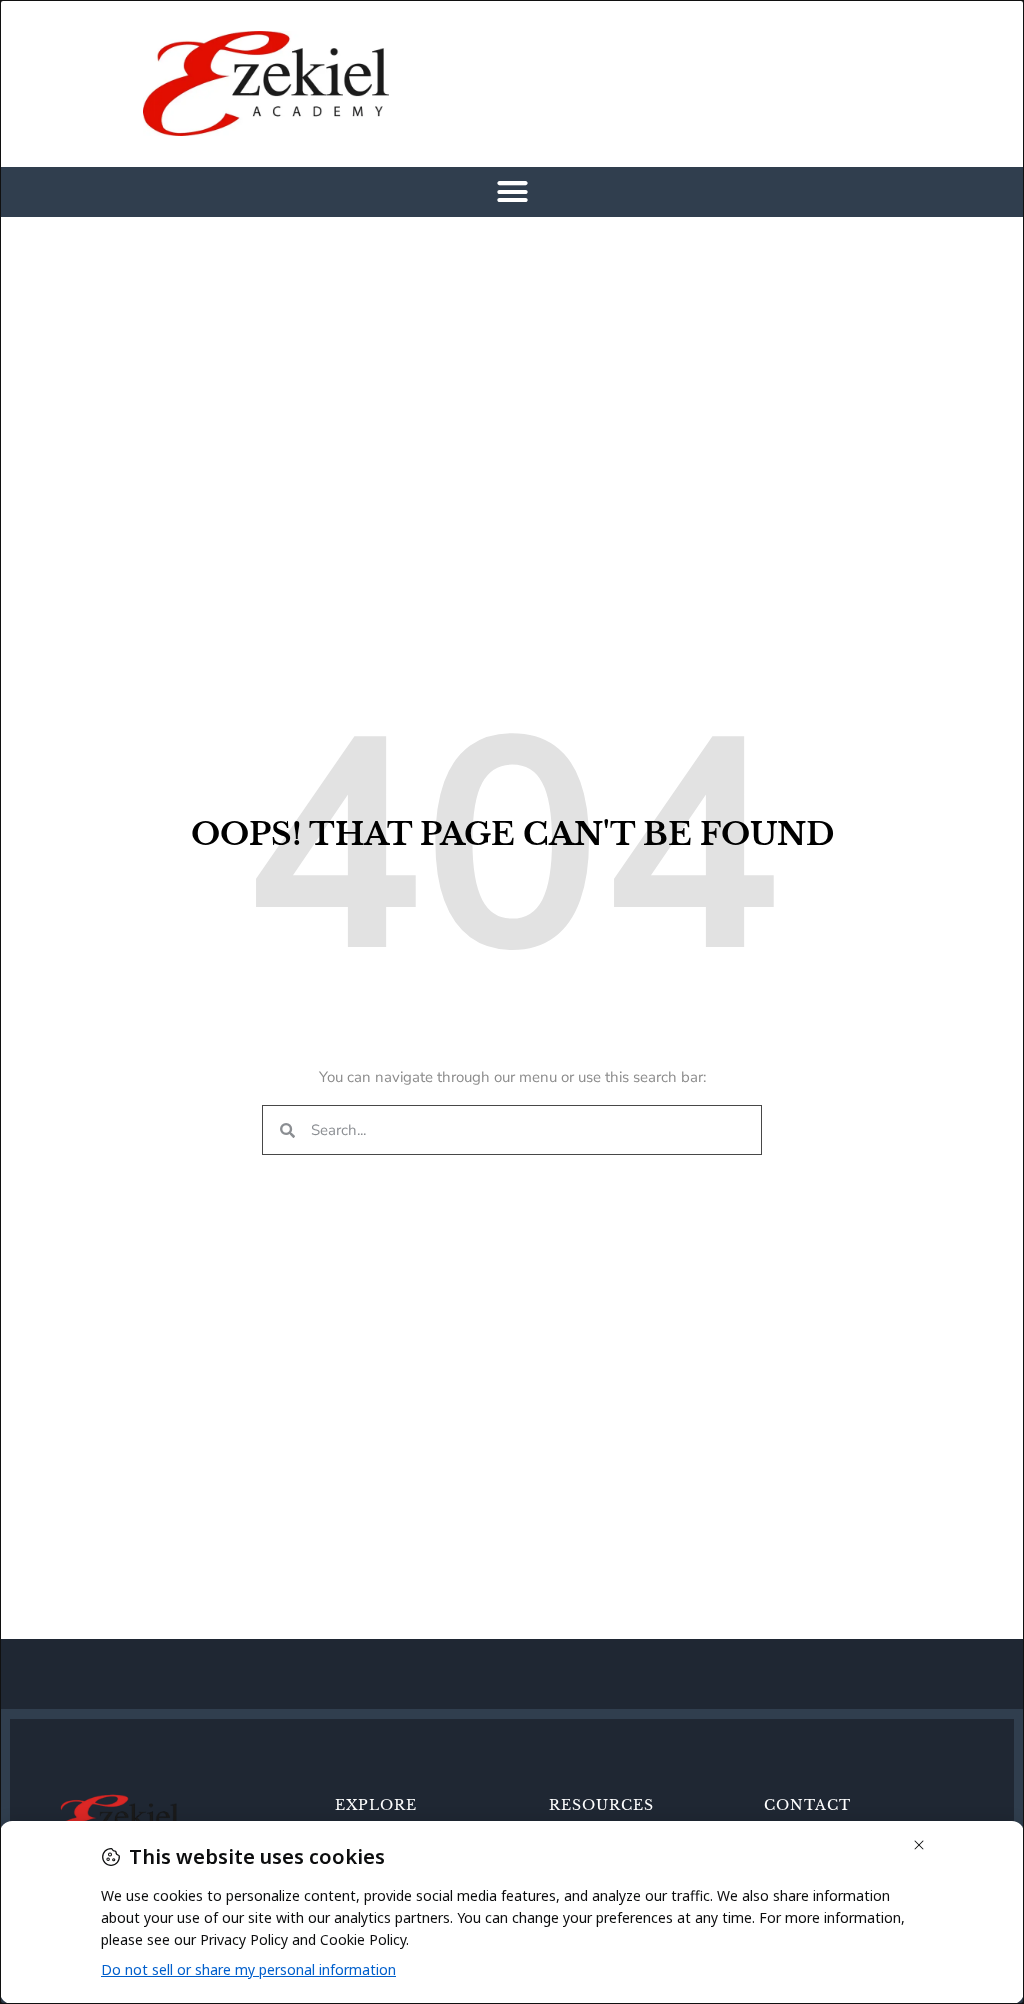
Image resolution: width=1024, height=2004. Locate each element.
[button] (512, 192)
